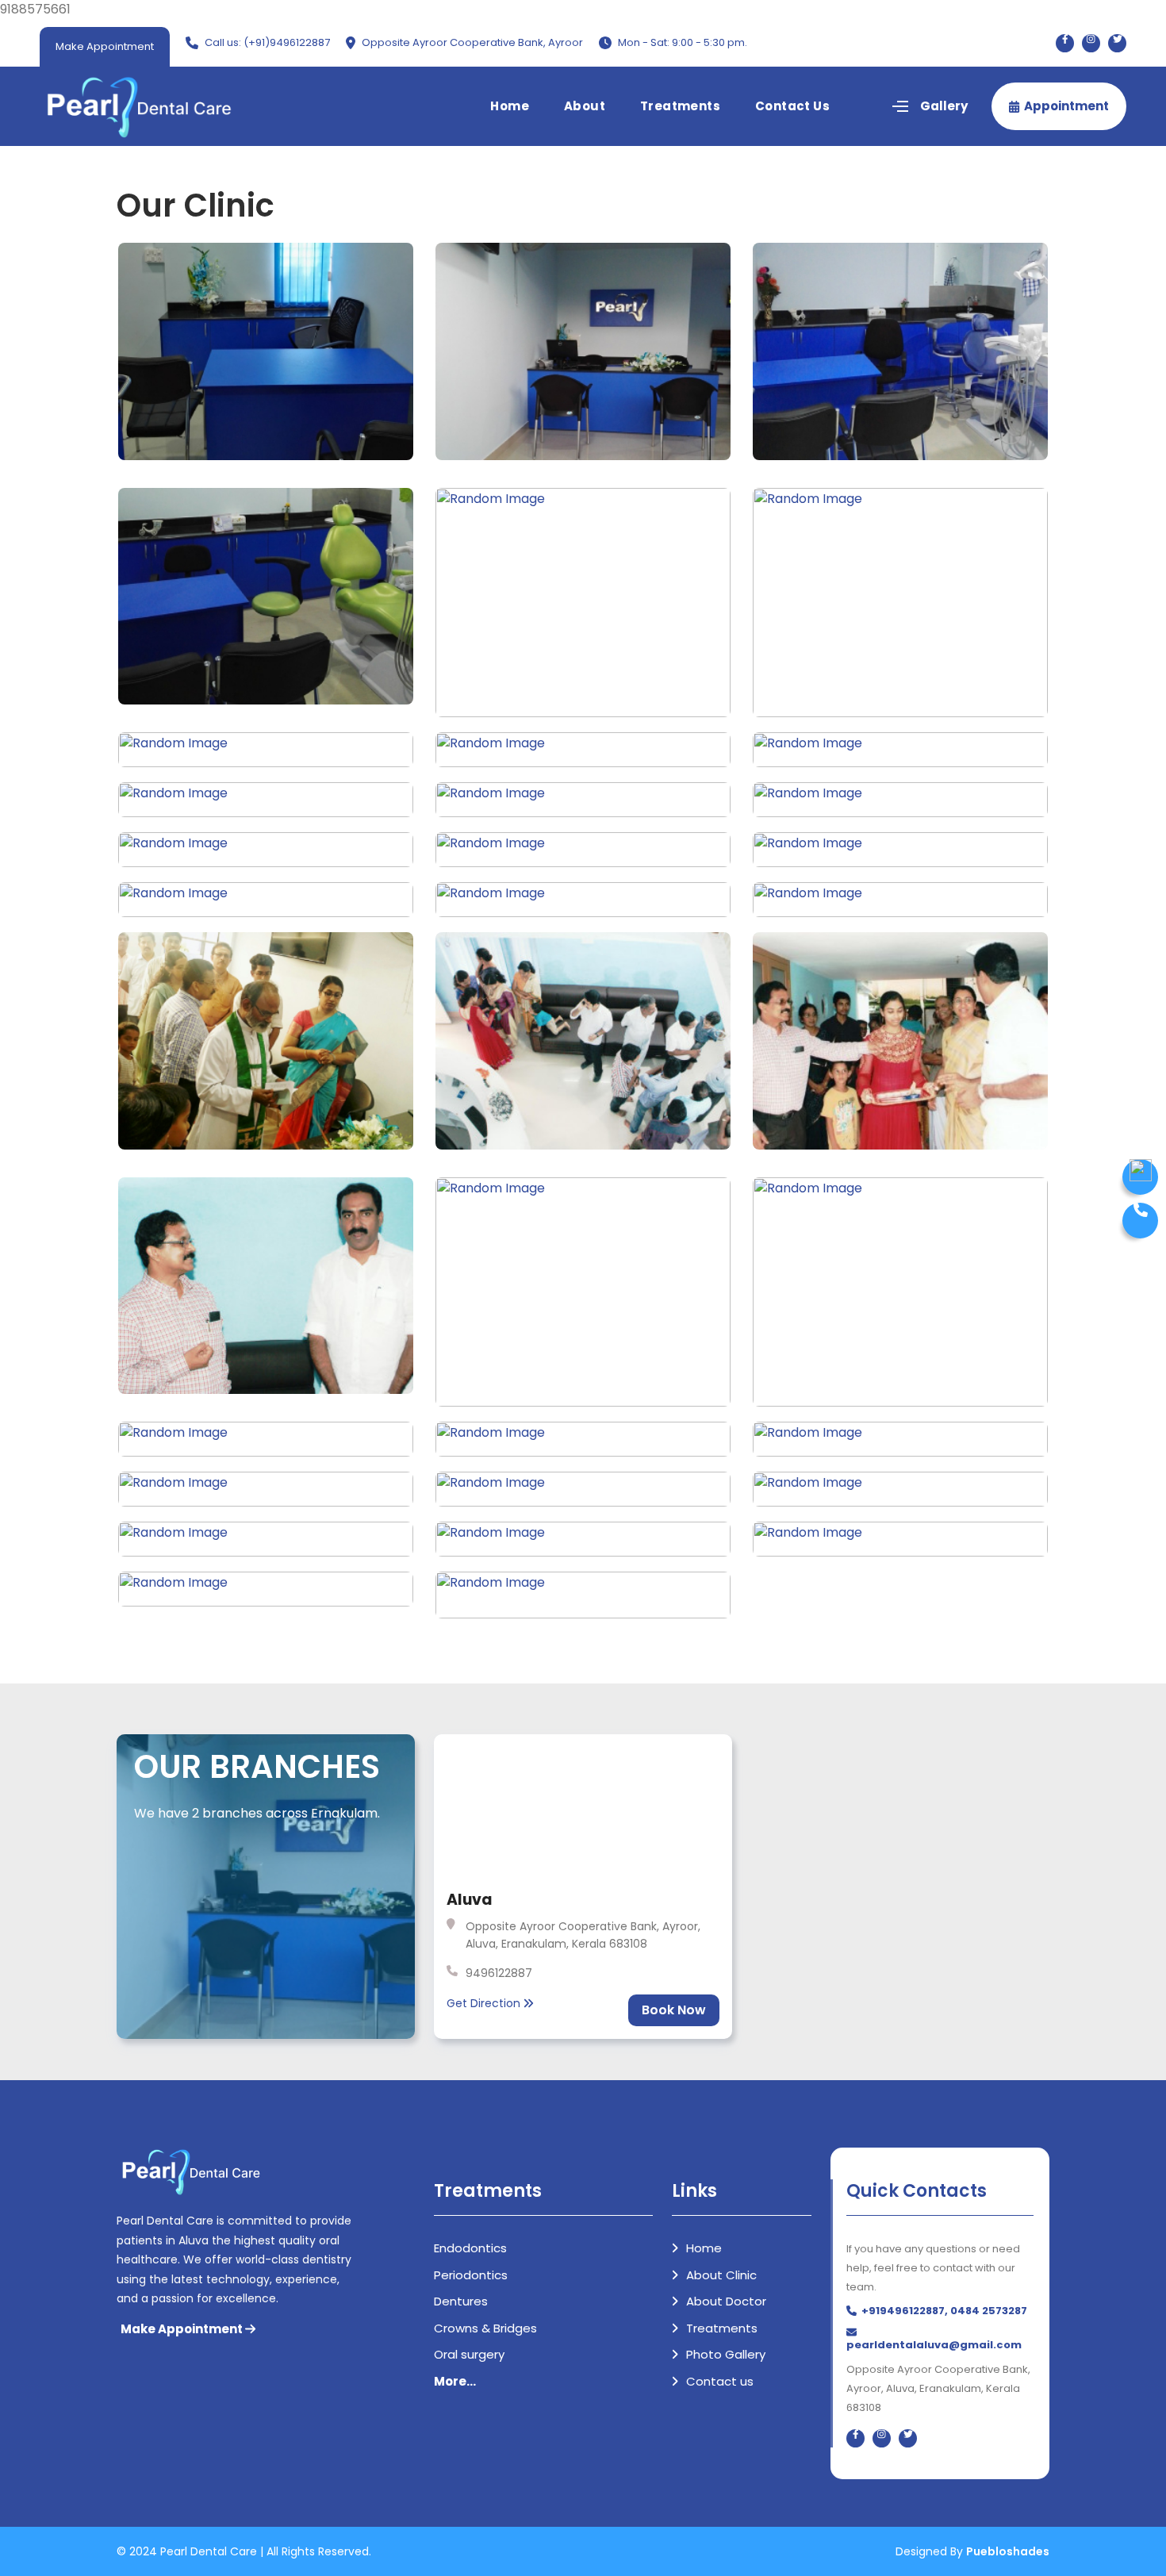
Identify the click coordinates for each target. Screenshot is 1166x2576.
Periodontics (471, 2275)
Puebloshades (1008, 2551)
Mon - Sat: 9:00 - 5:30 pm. (683, 42)
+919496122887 (903, 2311)
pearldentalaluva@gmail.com (934, 2345)
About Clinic (720, 2275)
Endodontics (470, 2248)
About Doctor (725, 2301)
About (585, 106)
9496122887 (499, 1973)
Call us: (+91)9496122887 (267, 42)
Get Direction (485, 2003)
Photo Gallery (724, 2354)
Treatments (680, 106)
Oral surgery (469, 2354)
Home (510, 106)
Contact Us (792, 106)
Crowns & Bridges (485, 2328)
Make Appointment (105, 46)
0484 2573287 (989, 2311)
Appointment (1066, 106)
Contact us (718, 2381)
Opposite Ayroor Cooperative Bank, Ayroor (472, 42)
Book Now (674, 2010)
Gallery (944, 106)
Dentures (461, 2301)
